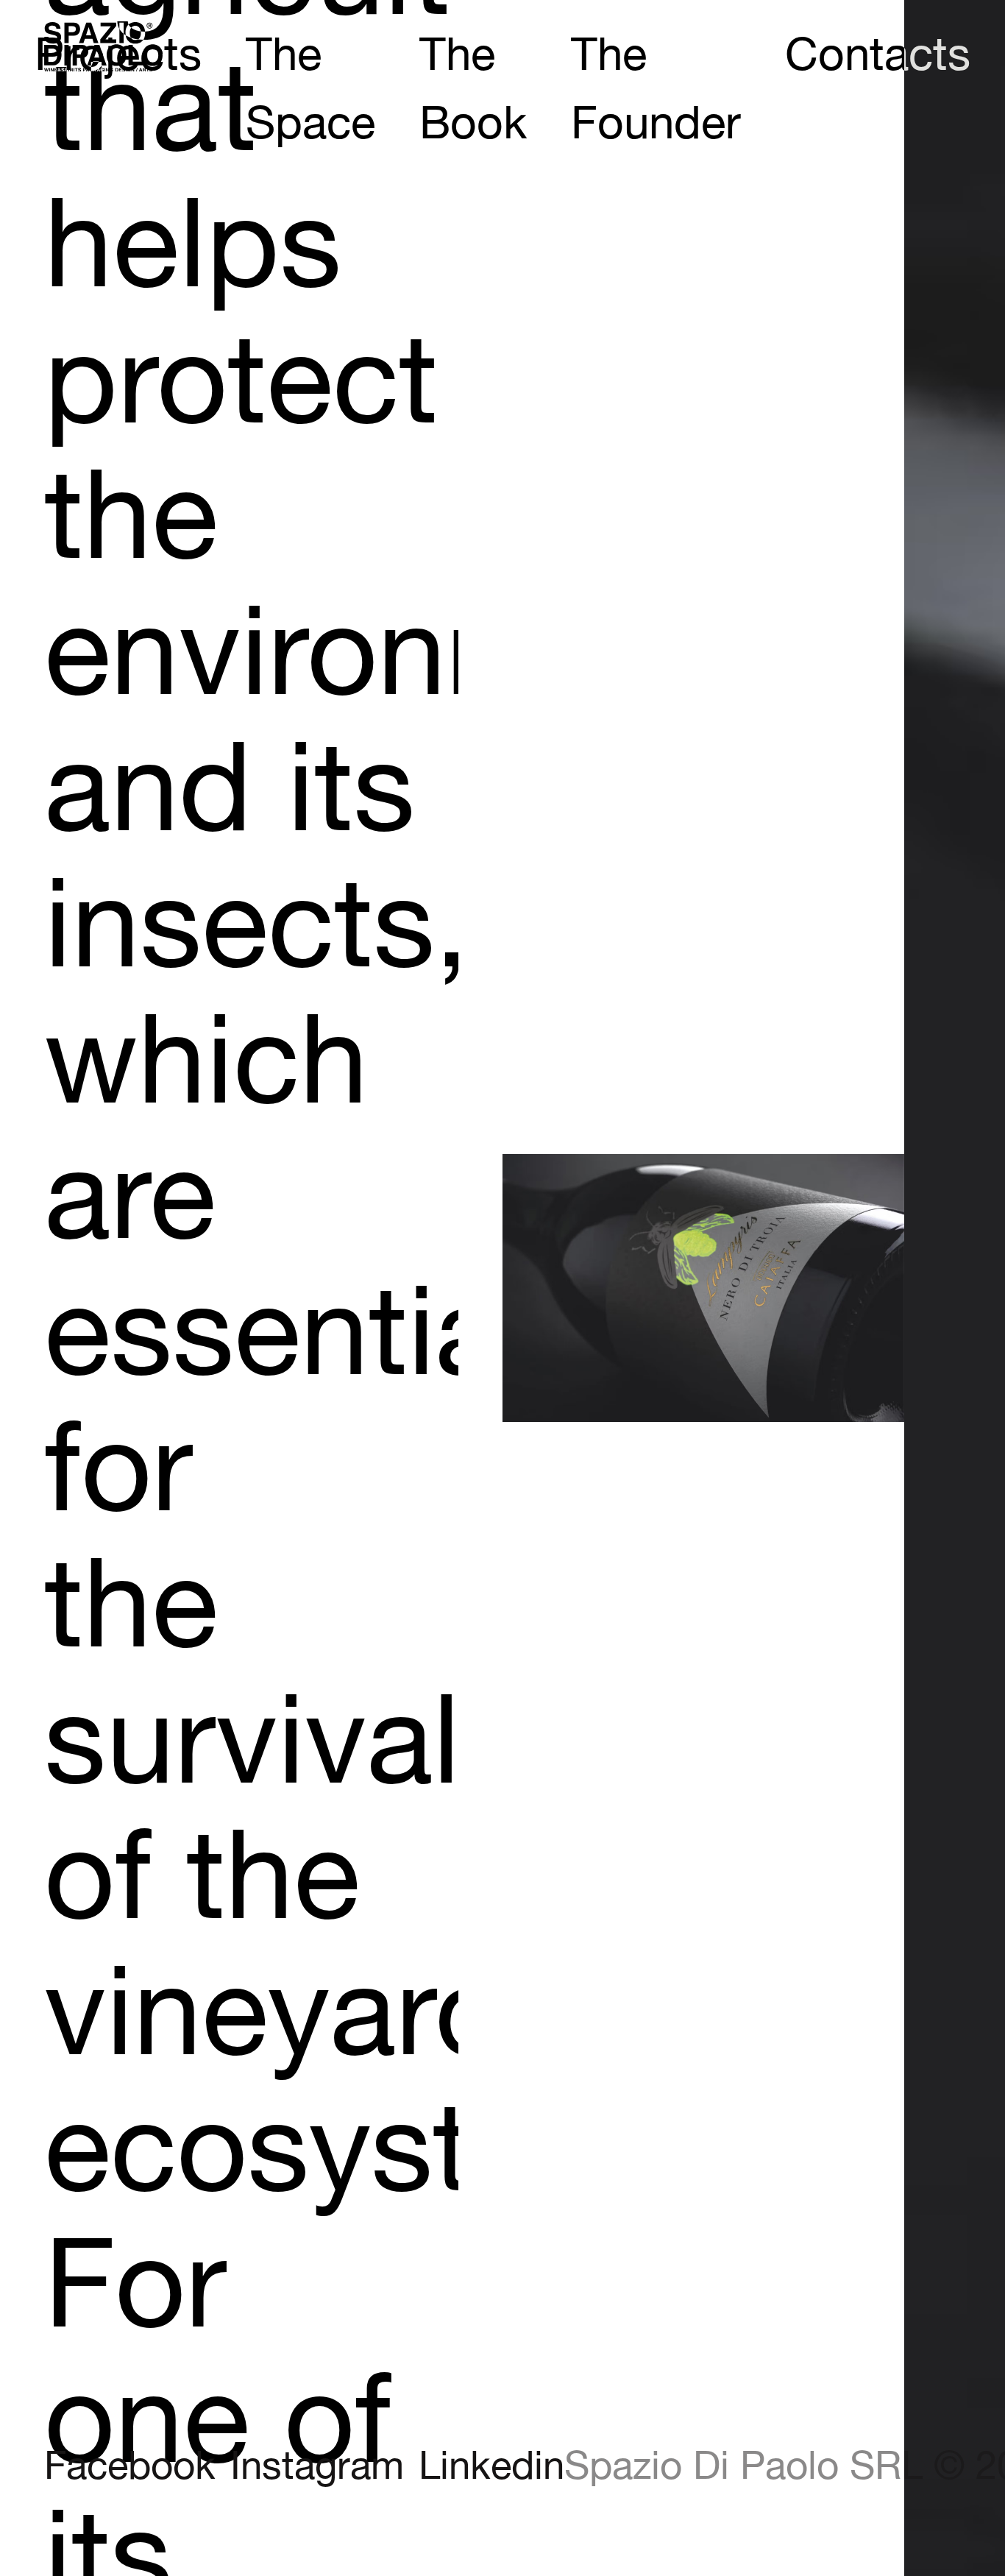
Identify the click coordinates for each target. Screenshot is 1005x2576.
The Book (473, 91)
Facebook (130, 2467)
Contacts (878, 56)
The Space (310, 91)
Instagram (317, 2467)
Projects (118, 56)
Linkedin (491, 2467)
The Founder (656, 91)
